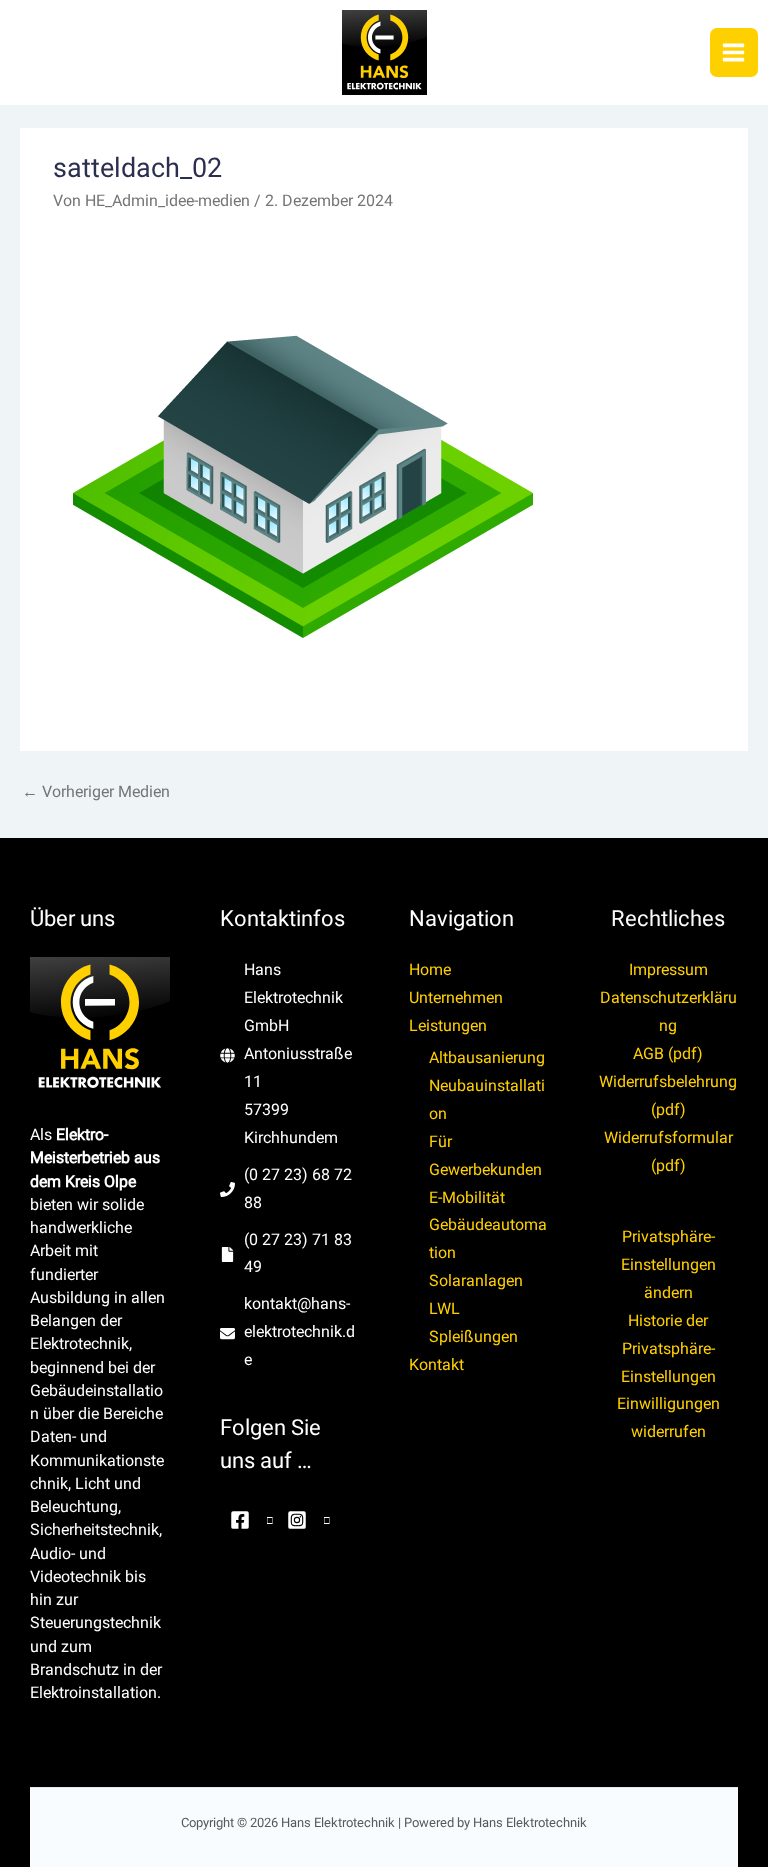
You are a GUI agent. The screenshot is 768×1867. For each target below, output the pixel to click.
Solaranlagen (476, 1281)
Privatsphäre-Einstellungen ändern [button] (668, 1265)
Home (430, 970)
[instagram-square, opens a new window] (304, 1520)
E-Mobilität (467, 1198)
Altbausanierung (487, 1058)
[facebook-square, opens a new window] (247, 1520)
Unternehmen (456, 998)
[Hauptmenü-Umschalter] (734, 52)
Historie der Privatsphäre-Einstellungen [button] (668, 1349)
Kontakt (436, 1365)
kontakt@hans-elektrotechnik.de (299, 1332)
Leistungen (448, 1026)
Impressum (668, 970)
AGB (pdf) (668, 1054)
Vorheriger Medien (96, 792)
